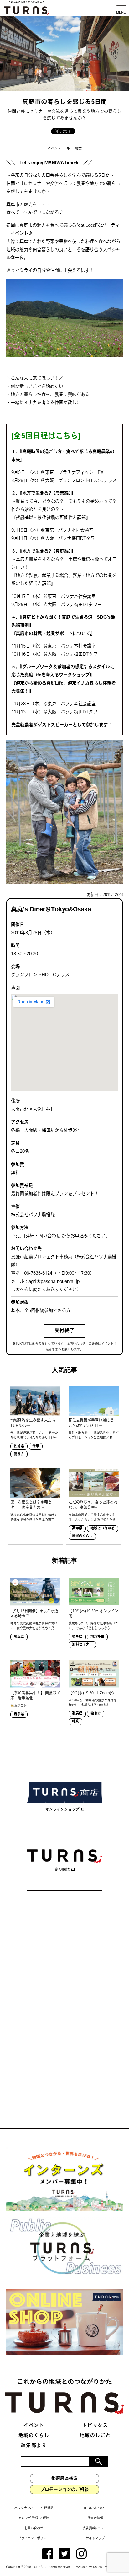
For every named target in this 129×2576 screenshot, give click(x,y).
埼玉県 (19, 1637)
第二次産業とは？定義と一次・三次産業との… (33, 1505)
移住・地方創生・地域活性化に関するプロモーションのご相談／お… (94, 1435)
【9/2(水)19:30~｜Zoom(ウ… (93, 1693)
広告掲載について (95, 2528)
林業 (75, 1722)
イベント (54, 149)
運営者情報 (95, 2518)
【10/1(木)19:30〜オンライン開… (93, 1614)
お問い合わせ (34, 2528)
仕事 (36, 1447)
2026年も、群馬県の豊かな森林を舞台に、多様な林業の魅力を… (93, 1703)
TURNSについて (95, 2508)
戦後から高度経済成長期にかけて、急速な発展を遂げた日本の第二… (35, 1518)
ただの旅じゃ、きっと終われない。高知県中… (93, 1505)
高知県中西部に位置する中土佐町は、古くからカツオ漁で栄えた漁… (94, 1518)
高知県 (77, 1529)
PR (68, 149)
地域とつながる (103, 1529)
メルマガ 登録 (28, 2518)
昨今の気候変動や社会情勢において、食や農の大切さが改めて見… (34, 1626)
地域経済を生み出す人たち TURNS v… (33, 1423)
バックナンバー (25, 2508)
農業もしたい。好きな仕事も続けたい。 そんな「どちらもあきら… (94, 1626)
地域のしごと (95, 2436)
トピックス (95, 2426)
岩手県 (19, 1714)
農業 (78, 149)
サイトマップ (95, 2538)
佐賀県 (19, 1447)
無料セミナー (82, 1645)
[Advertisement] (64, 1941)
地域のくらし (82, 1536)
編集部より (34, 2446)
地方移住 (97, 1637)
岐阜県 (77, 1637)
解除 (46, 2518)
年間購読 (47, 2508)
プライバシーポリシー (34, 2538)
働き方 (19, 1454)
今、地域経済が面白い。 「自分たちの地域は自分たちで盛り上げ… (34, 1435)
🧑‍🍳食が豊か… (20, 1706)
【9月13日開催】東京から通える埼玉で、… (34, 1614)
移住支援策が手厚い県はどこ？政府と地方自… (91, 1423)
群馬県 (77, 1714)
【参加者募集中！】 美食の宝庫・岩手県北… (35, 1696)
